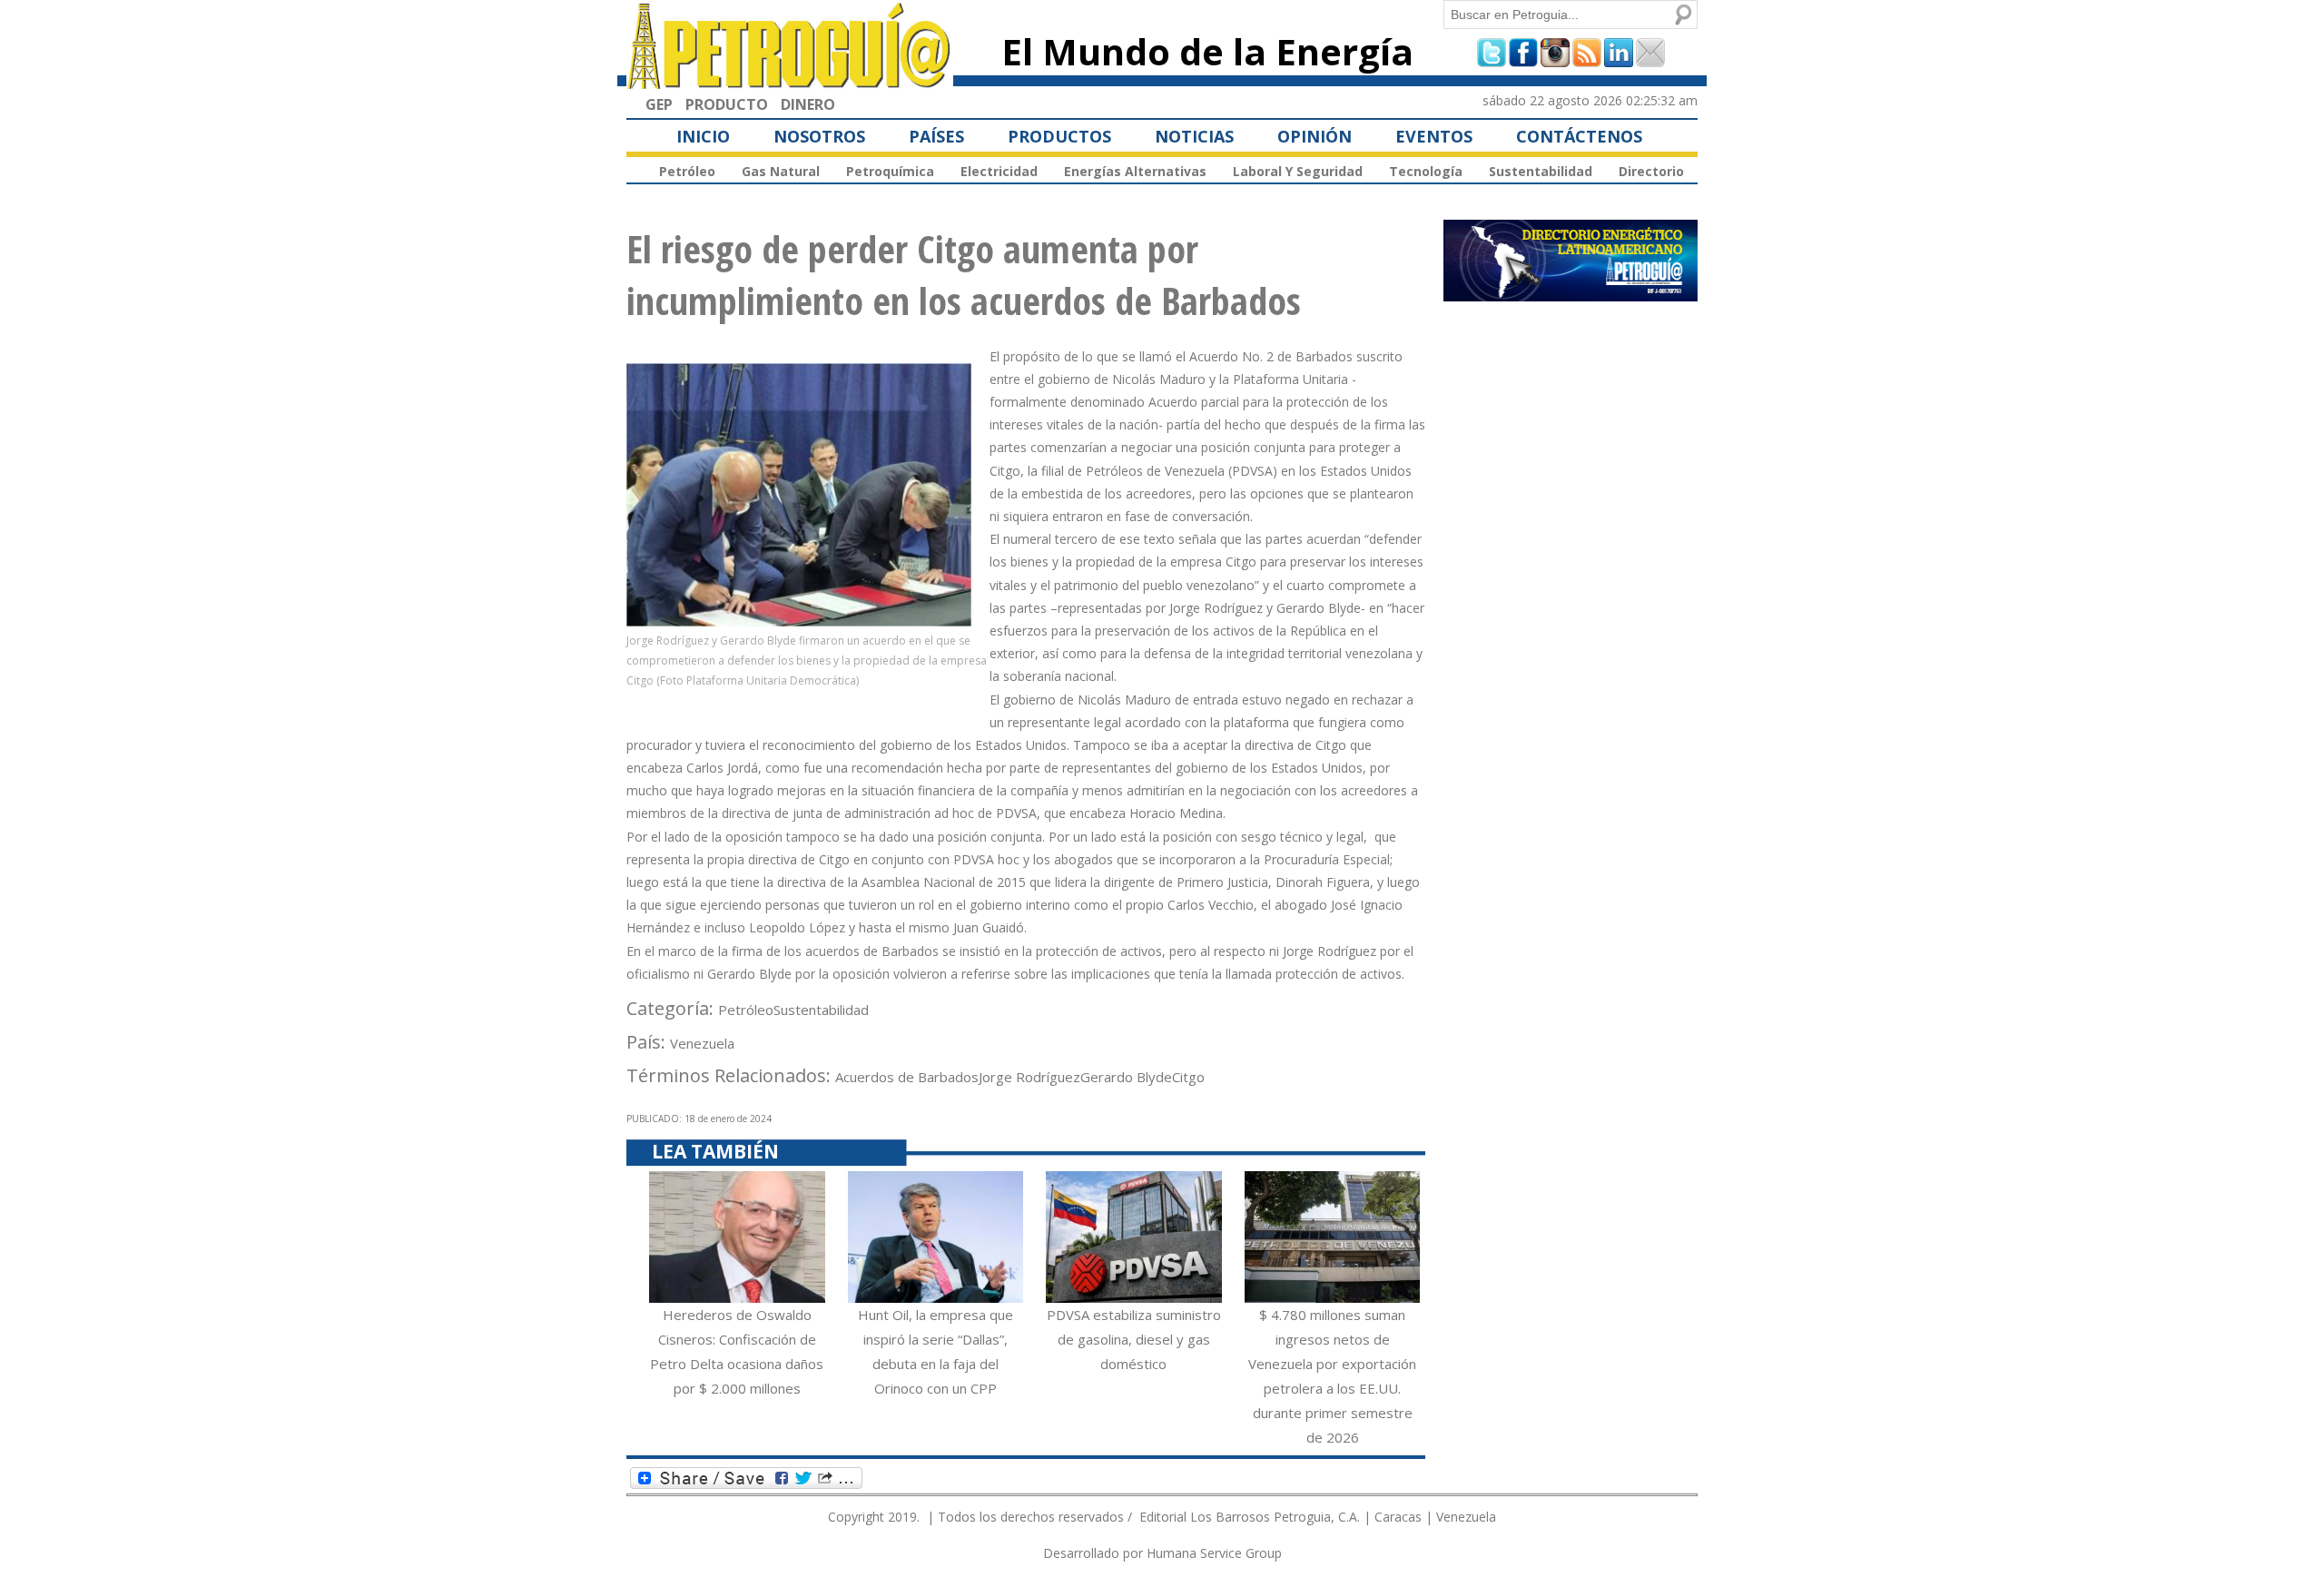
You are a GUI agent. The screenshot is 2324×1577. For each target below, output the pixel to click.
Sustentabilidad (1541, 171)
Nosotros (819, 136)
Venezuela (702, 1043)
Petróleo (687, 171)
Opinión (1315, 136)
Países (936, 136)
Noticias (1194, 136)
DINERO (808, 104)
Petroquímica (890, 171)
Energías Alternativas (1135, 171)
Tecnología (1426, 171)
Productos (1059, 136)
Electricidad (999, 171)
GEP (659, 104)
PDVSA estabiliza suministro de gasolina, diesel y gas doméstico (1134, 1339)
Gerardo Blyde (1126, 1077)
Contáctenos (1579, 136)
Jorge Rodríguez (1029, 1077)
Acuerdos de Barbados (907, 1077)
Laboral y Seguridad (1298, 171)
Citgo (1188, 1077)
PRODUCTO (727, 104)
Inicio (703, 136)
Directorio (1651, 171)
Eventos (1434, 136)
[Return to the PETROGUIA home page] (790, 81)
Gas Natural (781, 171)
